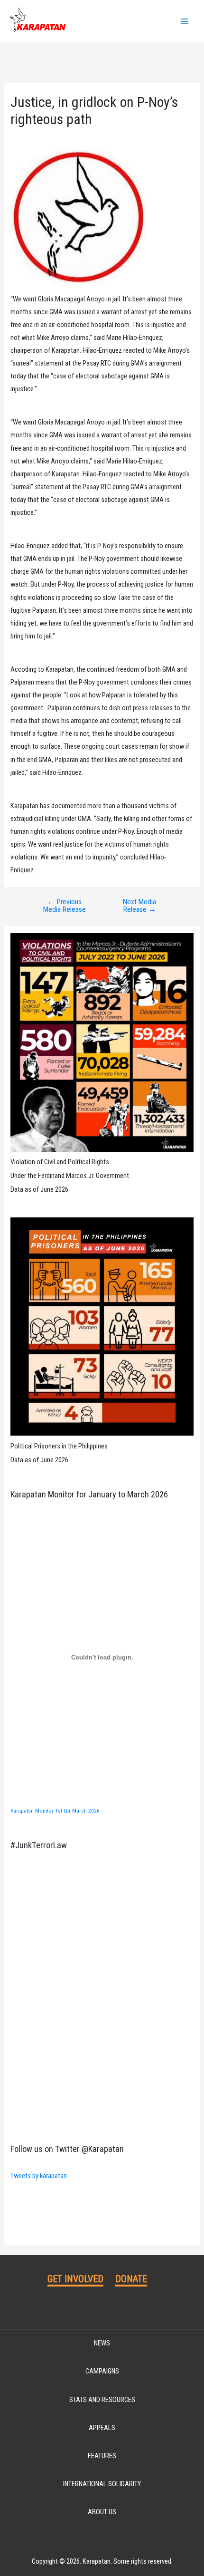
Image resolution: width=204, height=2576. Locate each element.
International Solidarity (102, 2484)
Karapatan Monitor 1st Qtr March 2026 (55, 1811)
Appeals (102, 2428)
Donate (131, 2279)
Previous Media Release (65, 906)
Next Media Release (139, 906)
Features (102, 2456)
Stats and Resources (102, 2400)
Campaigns (102, 2371)
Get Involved (75, 2279)
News (102, 2343)
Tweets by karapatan (39, 2176)
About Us (102, 2512)
